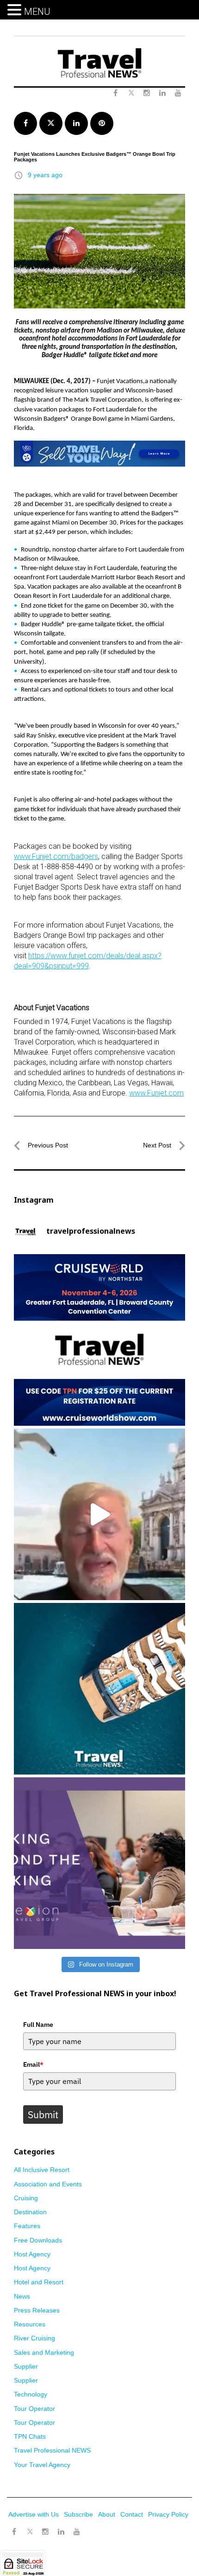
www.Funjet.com (156, 1093)
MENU (37, 12)
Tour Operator (34, 2409)
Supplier (26, 2366)
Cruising (26, 2198)
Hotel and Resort (39, 2282)
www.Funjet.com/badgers (56, 856)
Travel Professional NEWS (52, 2450)
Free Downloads (38, 2240)
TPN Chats (30, 2436)
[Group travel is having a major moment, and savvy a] (99, 1689)
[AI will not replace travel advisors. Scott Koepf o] (99, 1514)
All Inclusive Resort (42, 2170)
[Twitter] (30, 2527)
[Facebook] (14, 2532)
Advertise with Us (34, 2514)
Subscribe (78, 2514)
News (22, 2296)
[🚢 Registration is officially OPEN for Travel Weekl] (99, 1340)
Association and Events (48, 2184)
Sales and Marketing (44, 2352)
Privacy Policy (168, 2514)
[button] (16, 10)
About (107, 2514)
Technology (31, 2394)
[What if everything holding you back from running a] (99, 1863)
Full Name (38, 2025)
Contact (132, 2514)
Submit (43, 2115)
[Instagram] (45, 2532)
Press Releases (37, 2310)
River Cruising (34, 2338)
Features (27, 2226)
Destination (30, 2212)
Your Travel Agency (42, 2465)
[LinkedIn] (61, 2532)
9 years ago (45, 175)
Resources (30, 2324)
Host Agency (32, 2254)
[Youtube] (77, 2532)
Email (33, 2064)
